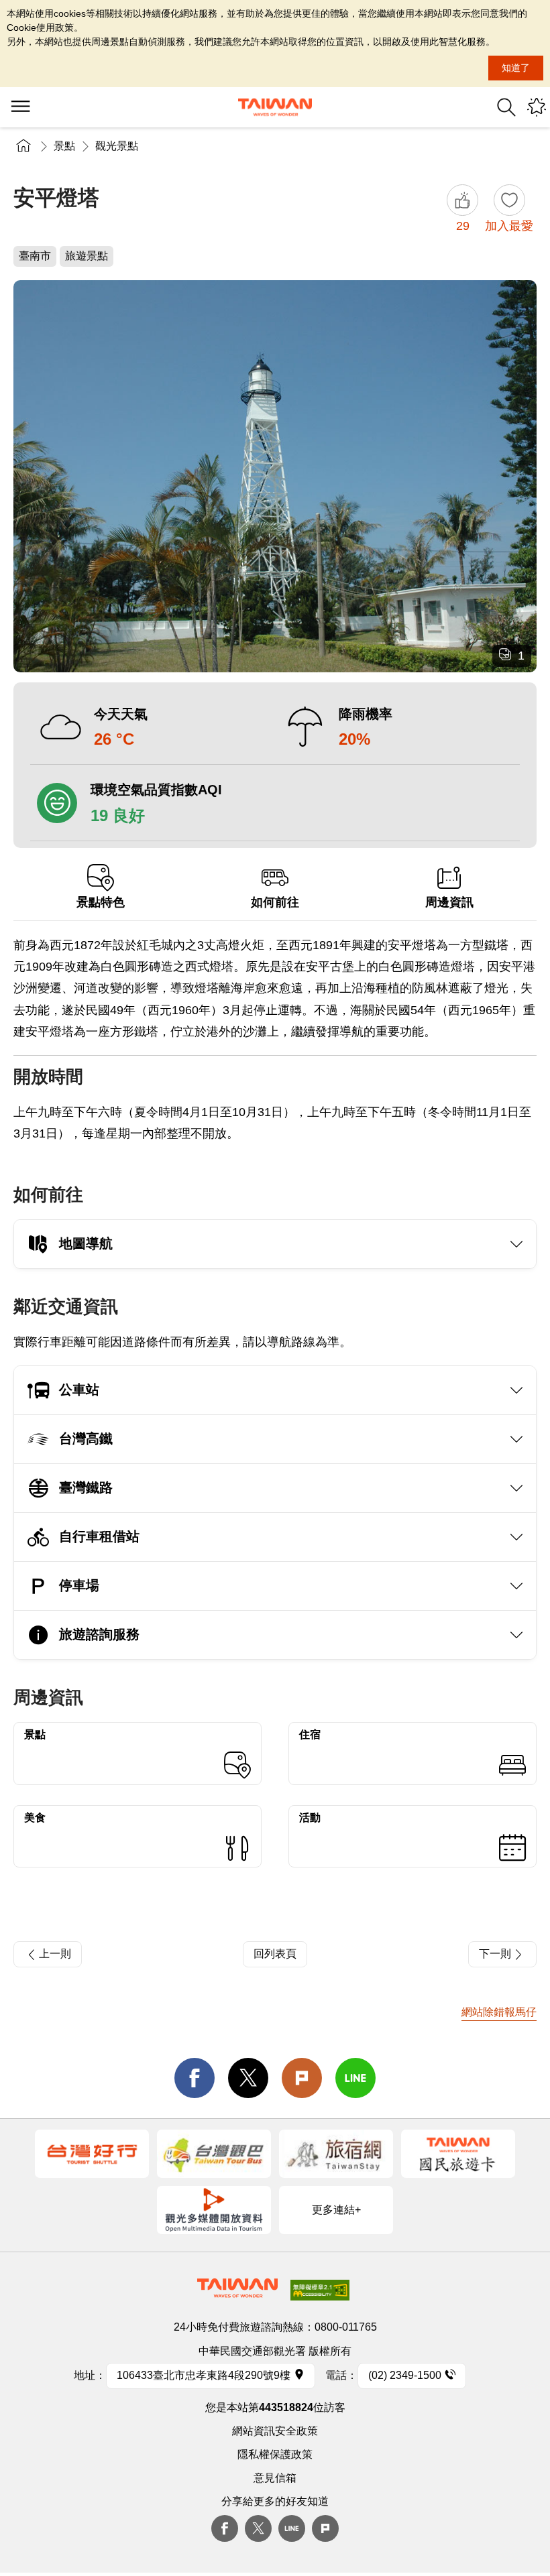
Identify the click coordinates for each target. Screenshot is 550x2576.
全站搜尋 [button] (506, 107)
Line (292, 2528)
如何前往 (275, 902)
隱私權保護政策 (275, 2454)
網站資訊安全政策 (275, 2431)
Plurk (302, 2078)
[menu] (20, 107)
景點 (64, 146)
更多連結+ (336, 2210)
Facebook (225, 2528)
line (355, 2078)
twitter (248, 2078)
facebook (195, 2078)
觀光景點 (117, 146)
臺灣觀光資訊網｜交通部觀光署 (275, 107)
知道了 (516, 68)
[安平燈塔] (275, 476)
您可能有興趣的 (537, 107)
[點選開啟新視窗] (92, 2154)
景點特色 (101, 902)
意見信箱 (275, 2478)
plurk (325, 2528)
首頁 (23, 146)
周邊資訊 (449, 902)
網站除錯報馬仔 (499, 2012)
